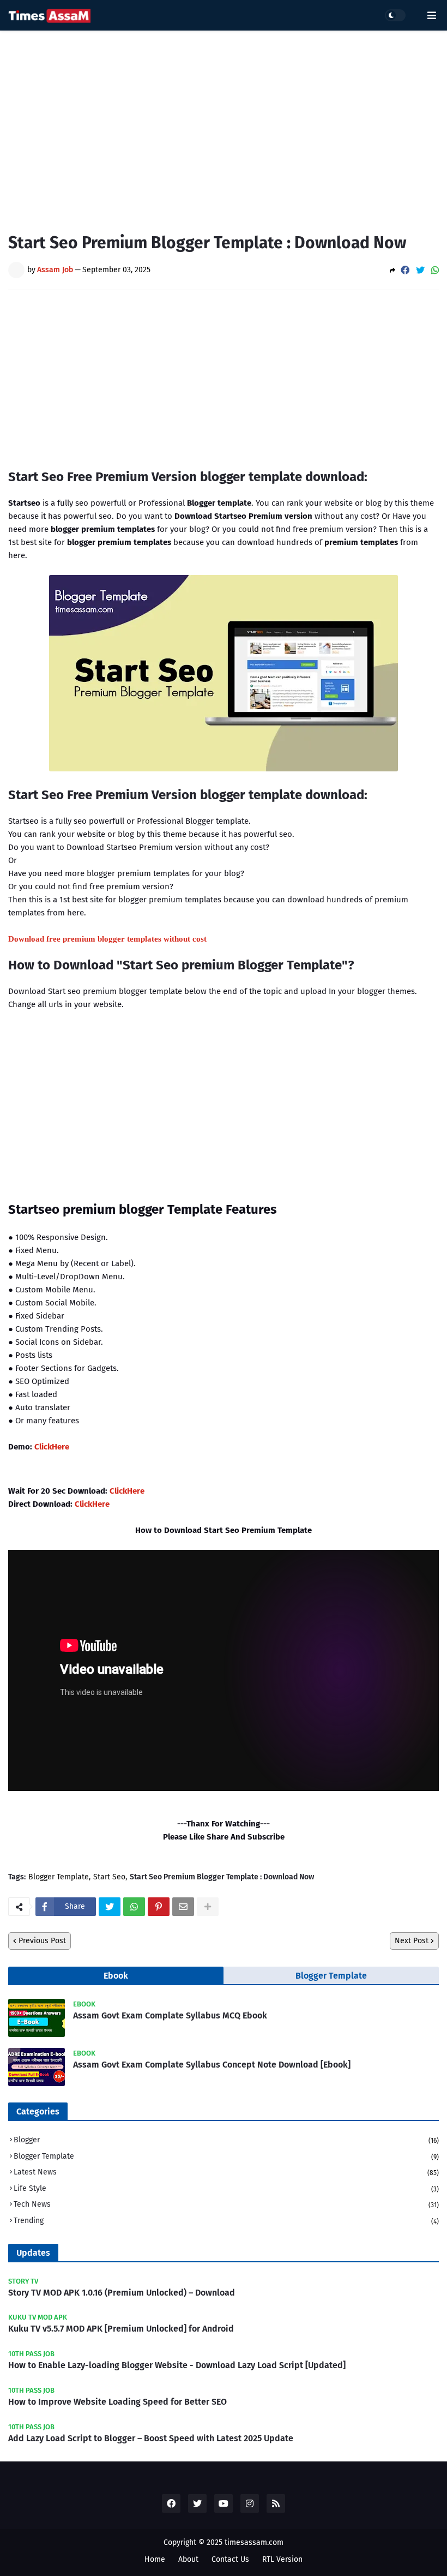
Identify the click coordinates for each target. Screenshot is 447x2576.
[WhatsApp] (435, 270)
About (188, 2559)
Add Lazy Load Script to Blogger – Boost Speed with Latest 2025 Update (151, 2438)
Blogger (226, 2140)
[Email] (183, 1907)
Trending (226, 2221)
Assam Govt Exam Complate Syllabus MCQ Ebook (170, 2015)
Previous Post (42, 1941)
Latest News (226, 2172)
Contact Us (230, 2559)
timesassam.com (254, 2542)
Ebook (116, 1976)
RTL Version (282, 2559)
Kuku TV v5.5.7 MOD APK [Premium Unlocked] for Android (121, 2329)
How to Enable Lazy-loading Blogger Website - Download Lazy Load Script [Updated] (177, 2365)
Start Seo (109, 1877)
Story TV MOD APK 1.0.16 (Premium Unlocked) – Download (122, 2293)
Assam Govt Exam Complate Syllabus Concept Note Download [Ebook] (212, 2065)
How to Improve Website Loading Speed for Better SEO (117, 2402)
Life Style (226, 2188)
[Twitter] (420, 270)
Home (155, 2559)
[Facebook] (405, 270)
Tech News (226, 2204)
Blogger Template (59, 1877)
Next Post (412, 1941)
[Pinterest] (159, 1907)
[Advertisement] (224, 123)
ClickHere (52, 1447)
